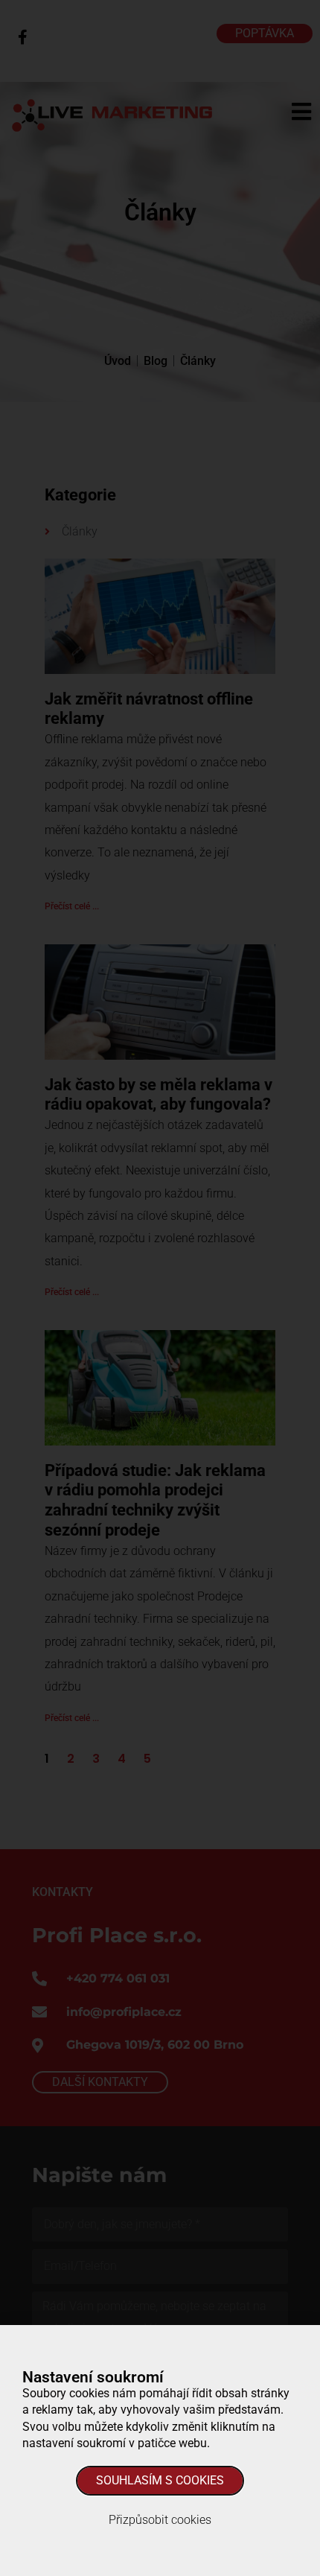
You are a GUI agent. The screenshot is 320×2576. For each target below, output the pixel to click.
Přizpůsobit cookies (160, 2520)
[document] (160, 1288)
